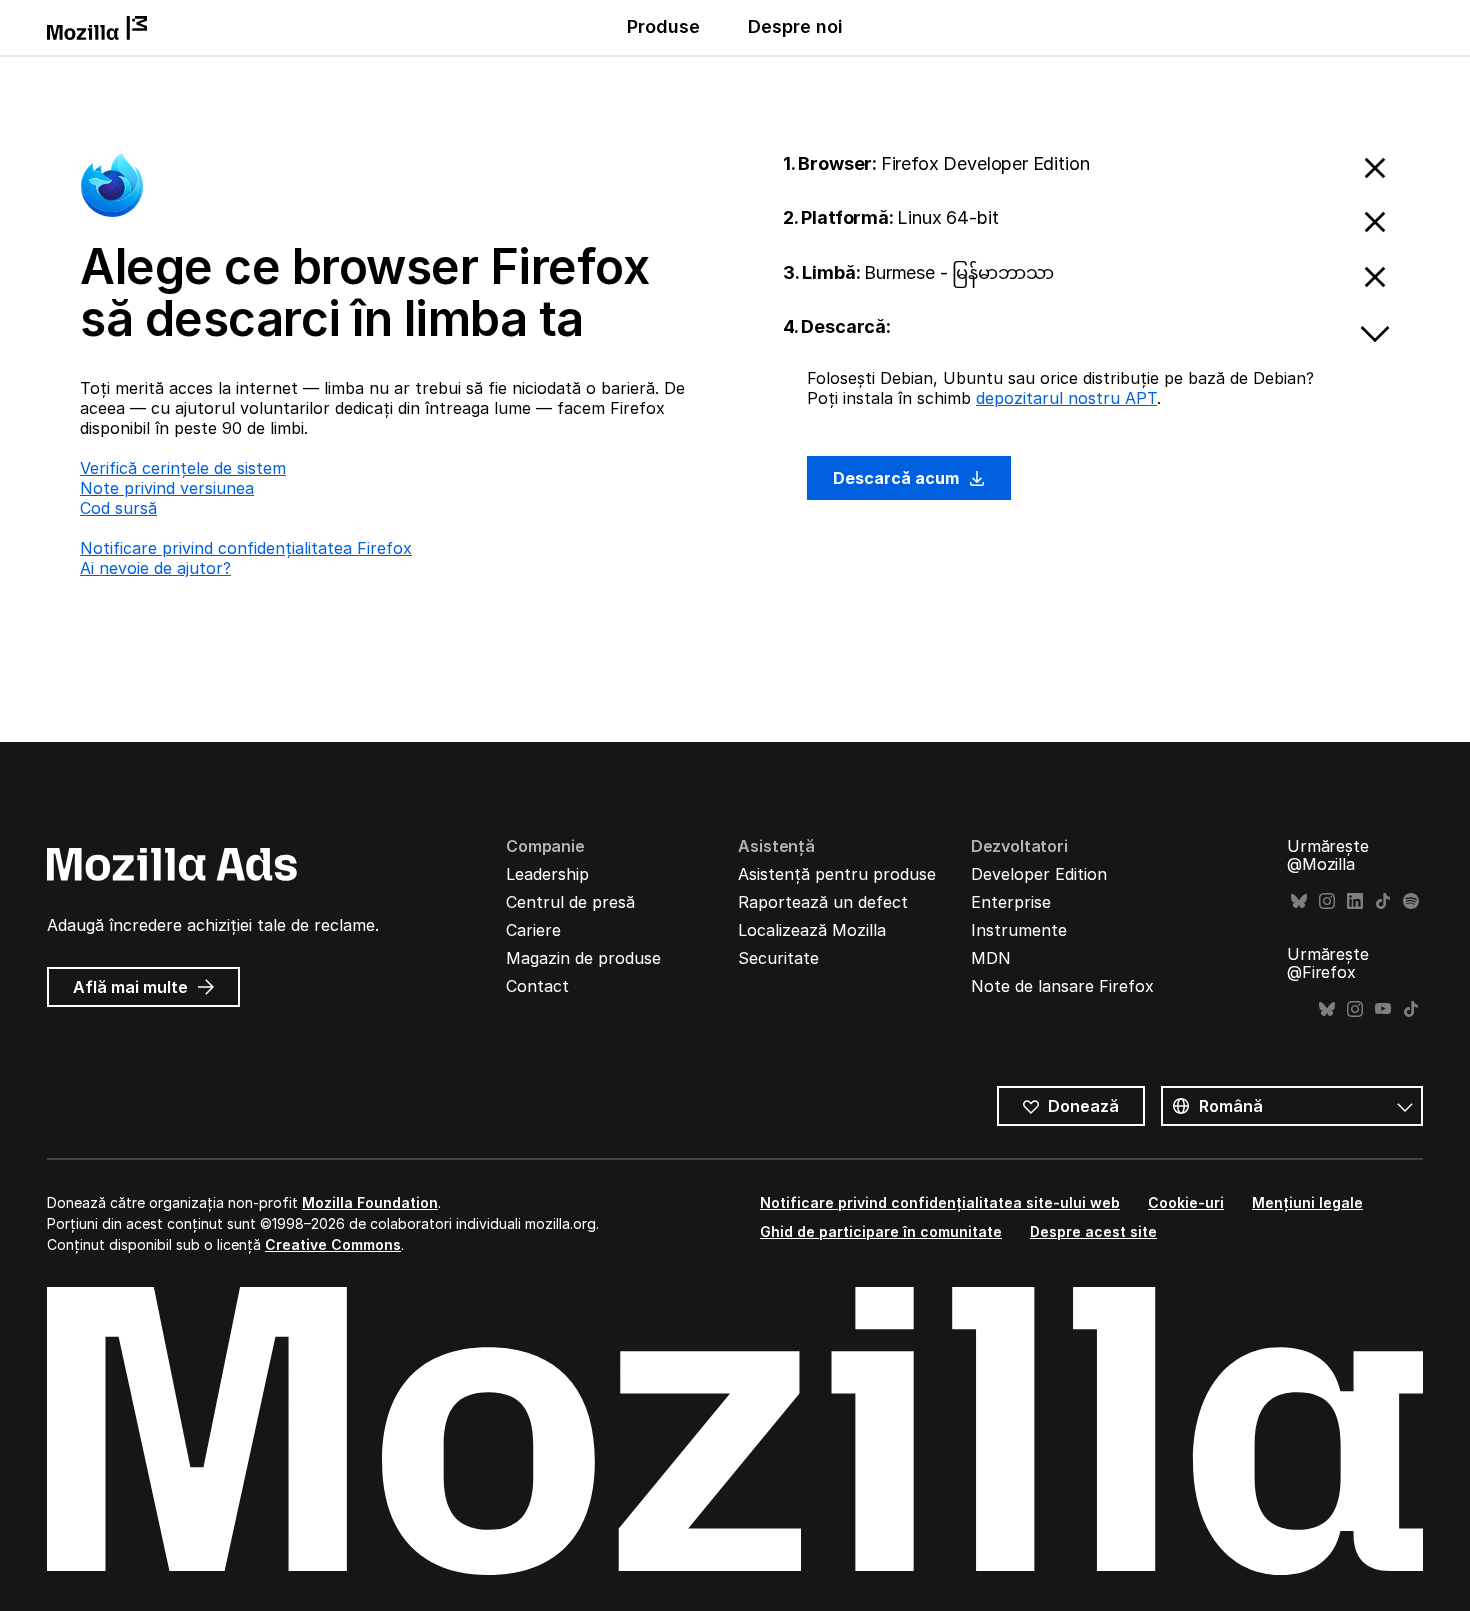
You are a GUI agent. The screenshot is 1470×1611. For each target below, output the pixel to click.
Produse (663, 26)
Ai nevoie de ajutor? (155, 568)
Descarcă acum (898, 478)
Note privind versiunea (167, 488)
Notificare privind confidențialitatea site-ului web (940, 1202)
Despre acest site (1093, 1231)
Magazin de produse (583, 958)
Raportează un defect (823, 902)
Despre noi (795, 26)
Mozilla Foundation (370, 1202)
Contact (537, 986)
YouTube (1383, 1009)
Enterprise (1011, 902)
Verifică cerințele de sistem (183, 468)
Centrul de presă (570, 902)
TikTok (1383, 901)
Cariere (533, 930)
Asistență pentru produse (837, 874)
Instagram (1327, 901)
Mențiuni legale (1307, 1202)
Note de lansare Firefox (1062, 986)
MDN (991, 958)
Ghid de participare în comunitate (881, 1231)
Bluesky (1299, 901)
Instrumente (1019, 930)
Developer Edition (1039, 874)
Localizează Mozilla (812, 930)
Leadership (547, 874)
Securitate (778, 958)
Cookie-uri (1186, 1202)
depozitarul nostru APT (1066, 398)
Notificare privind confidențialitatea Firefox (246, 548)
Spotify (1411, 901)
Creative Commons (333, 1244)
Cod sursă (118, 508)
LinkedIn (1355, 901)
